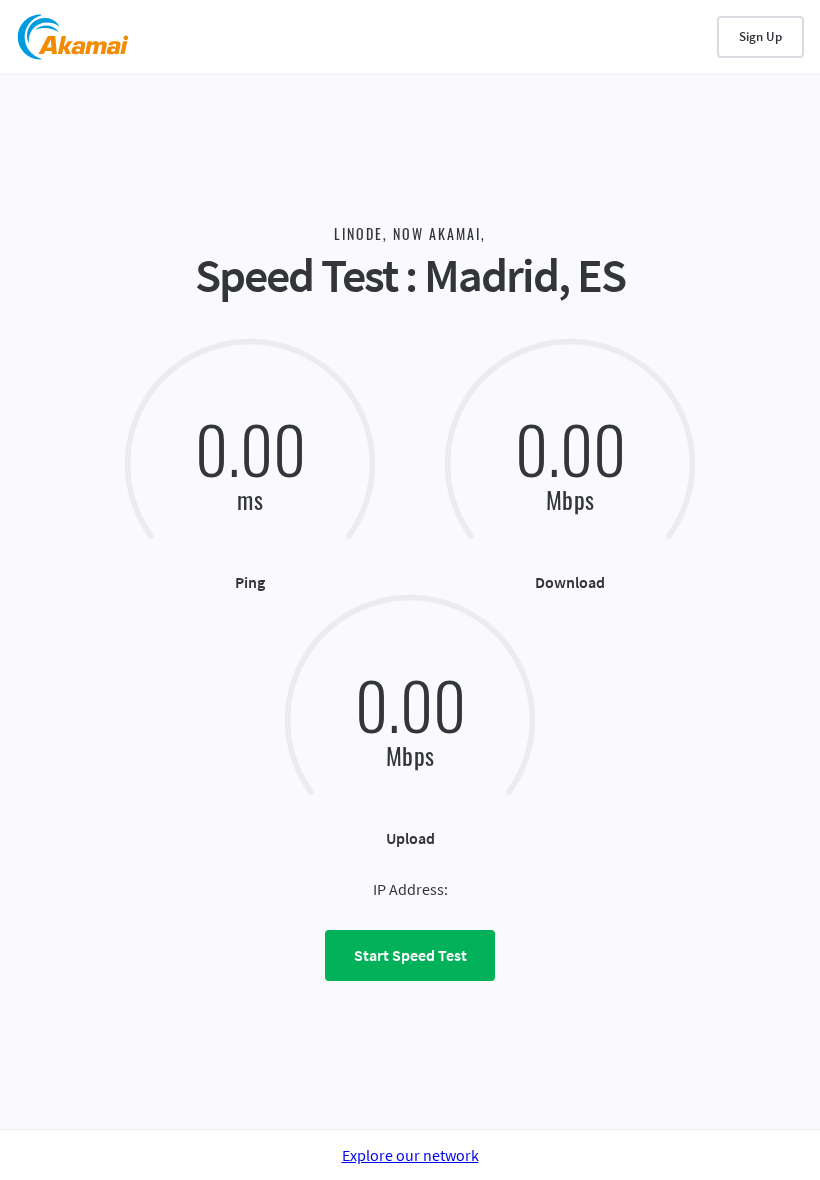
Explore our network (410, 1155)
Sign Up (760, 36)
